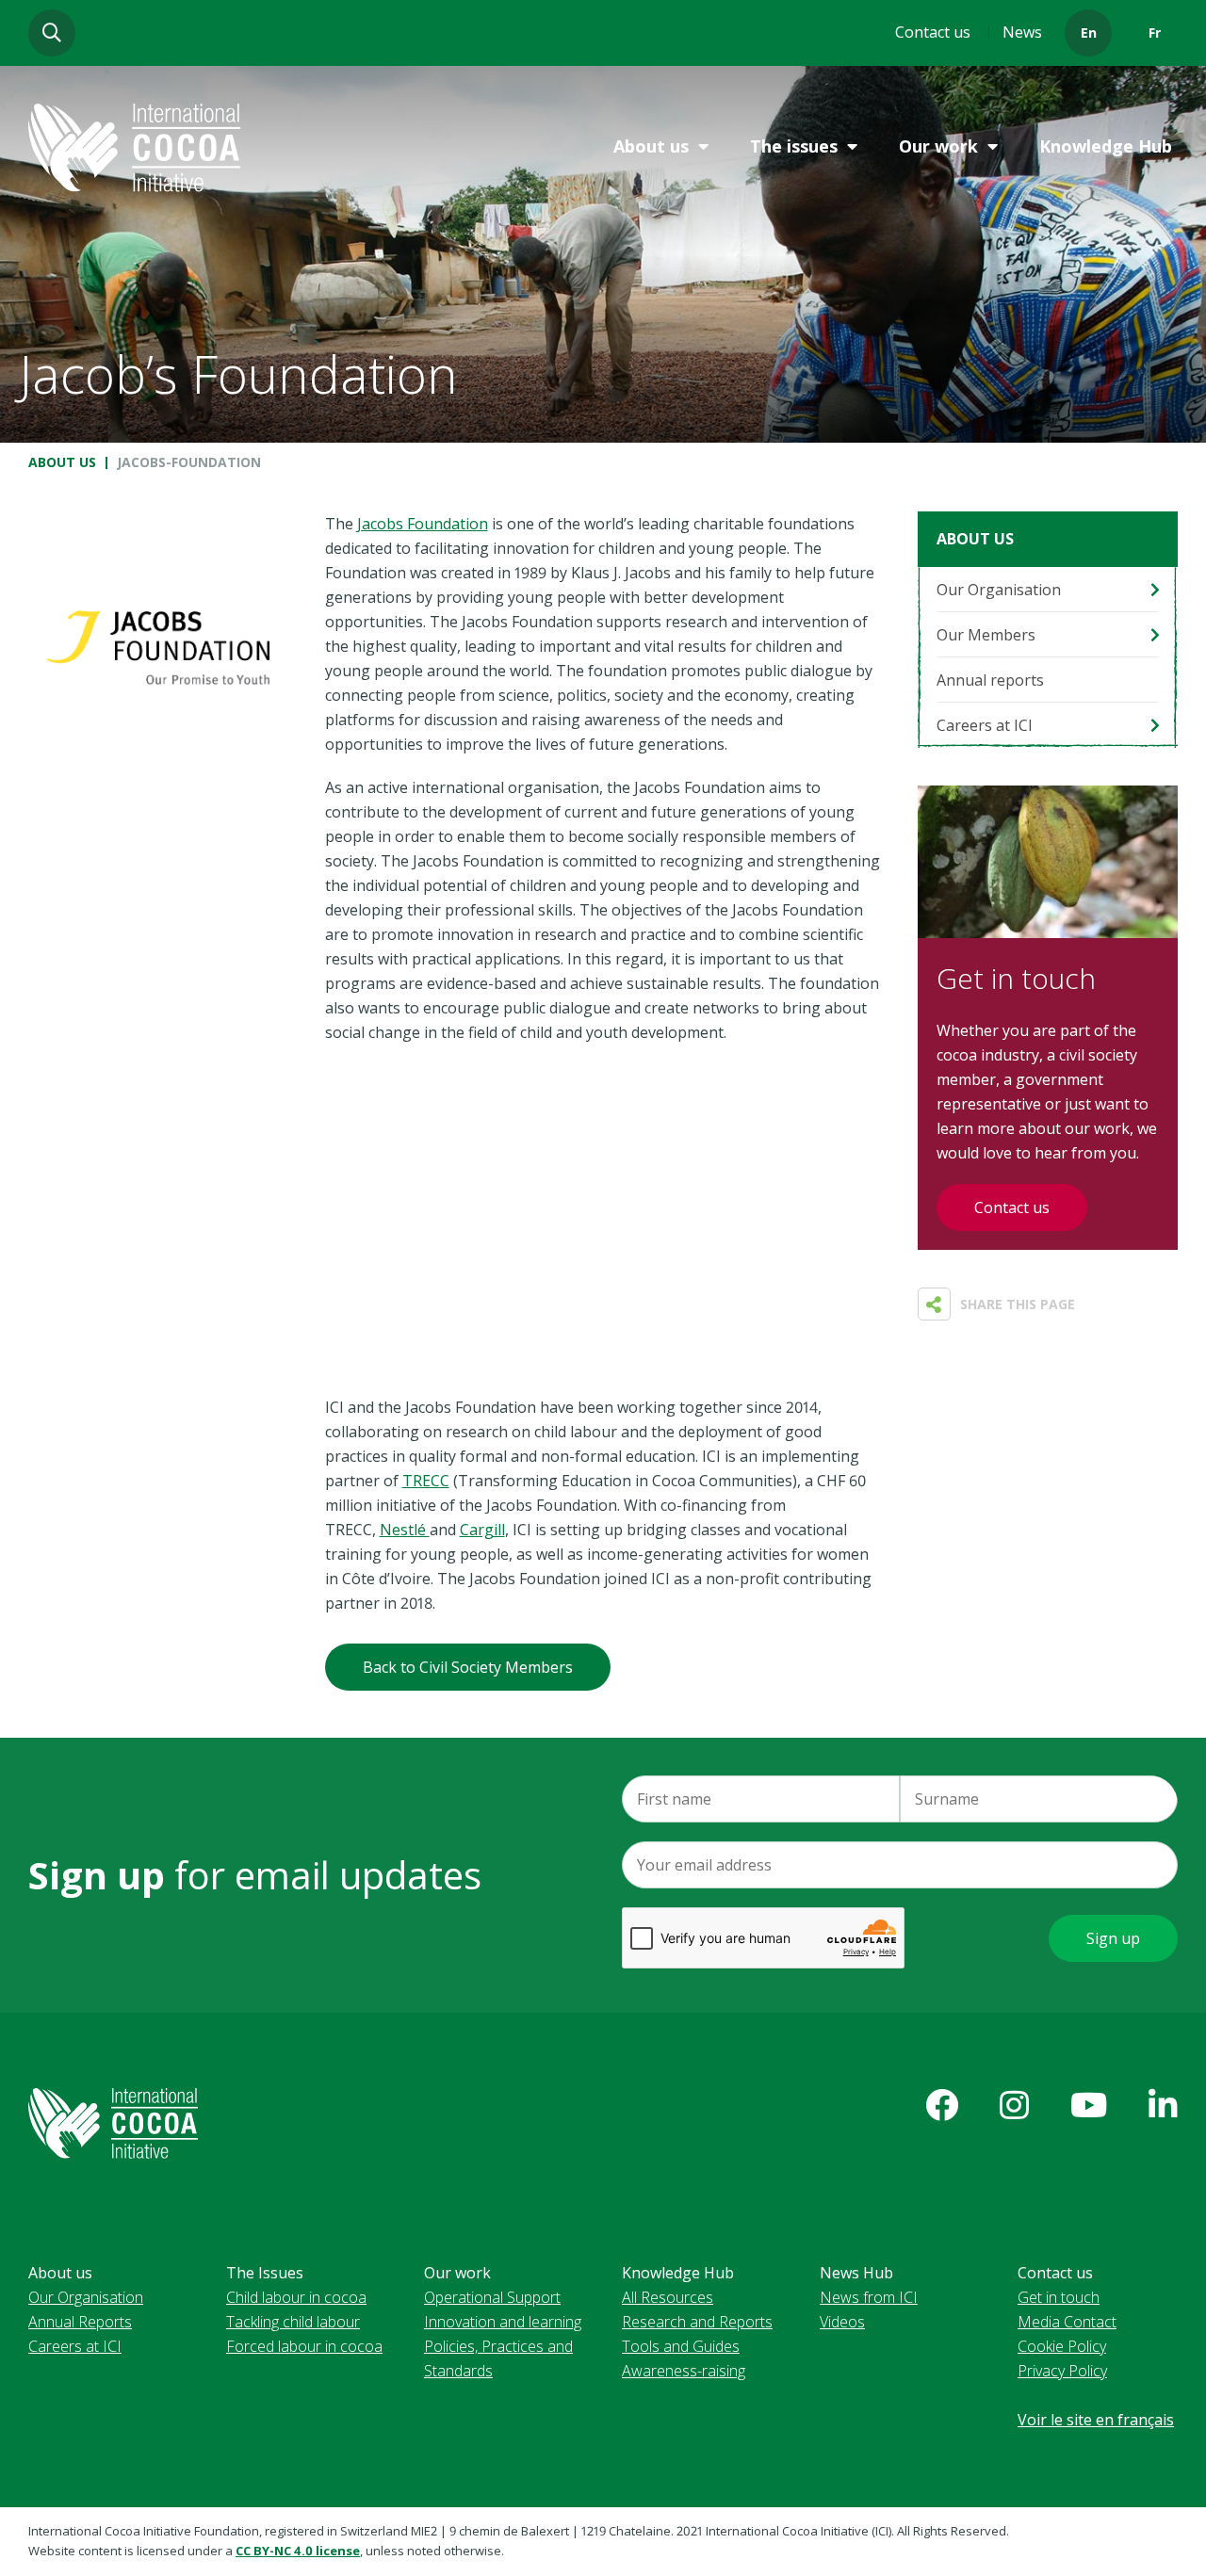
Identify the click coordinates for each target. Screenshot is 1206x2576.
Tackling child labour (293, 2322)
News (1022, 32)
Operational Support (492, 2297)
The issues (794, 146)
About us (651, 146)
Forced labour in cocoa (304, 2346)
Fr (1155, 32)
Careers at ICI (985, 725)
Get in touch (1059, 2297)
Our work (938, 146)
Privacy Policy (1062, 2371)
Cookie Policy (1062, 2346)
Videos (842, 2322)
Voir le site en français (1096, 2420)
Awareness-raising (684, 2371)
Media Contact (1067, 2322)
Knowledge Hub (1106, 146)
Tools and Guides (681, 2346)
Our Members (986, 635)
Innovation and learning (503, 2322)
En (1089, 32)
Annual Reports (80, 2322)
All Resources (668, 2297)
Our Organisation (999, 590)
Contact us (933, 32)
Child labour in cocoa (296, 2297)
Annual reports (990, 680)
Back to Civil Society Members (468, 1667)
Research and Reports (697, 2322)
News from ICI (869, 2297)
